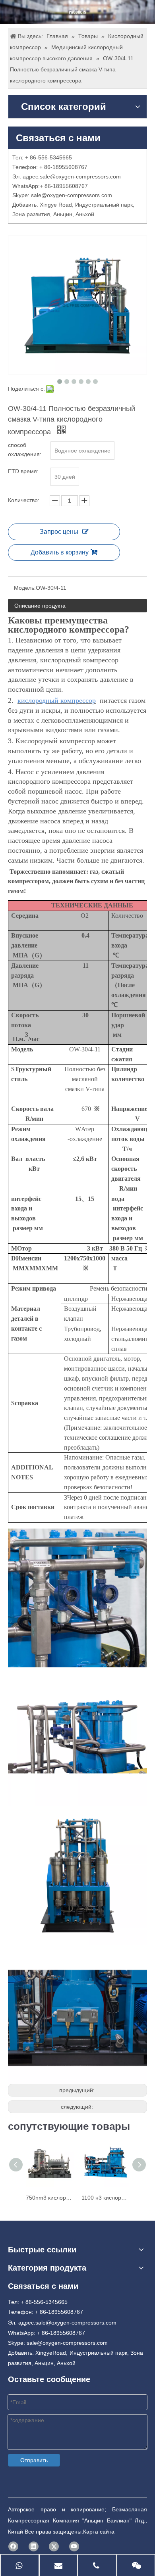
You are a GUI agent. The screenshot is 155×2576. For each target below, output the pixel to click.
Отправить (34, 2460)
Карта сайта (99, 2532)
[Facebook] (13, 2546)
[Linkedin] (34, 2546)
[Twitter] (54, 2546)
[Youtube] (74, 2546)
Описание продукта (40, 606)
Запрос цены (59, 532)
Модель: (25, 588)
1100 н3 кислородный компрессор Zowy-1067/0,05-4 (105, 2198)
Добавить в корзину (60, 552)
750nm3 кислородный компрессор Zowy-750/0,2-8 (50, 2198)
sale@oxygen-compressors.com (80, 176)
